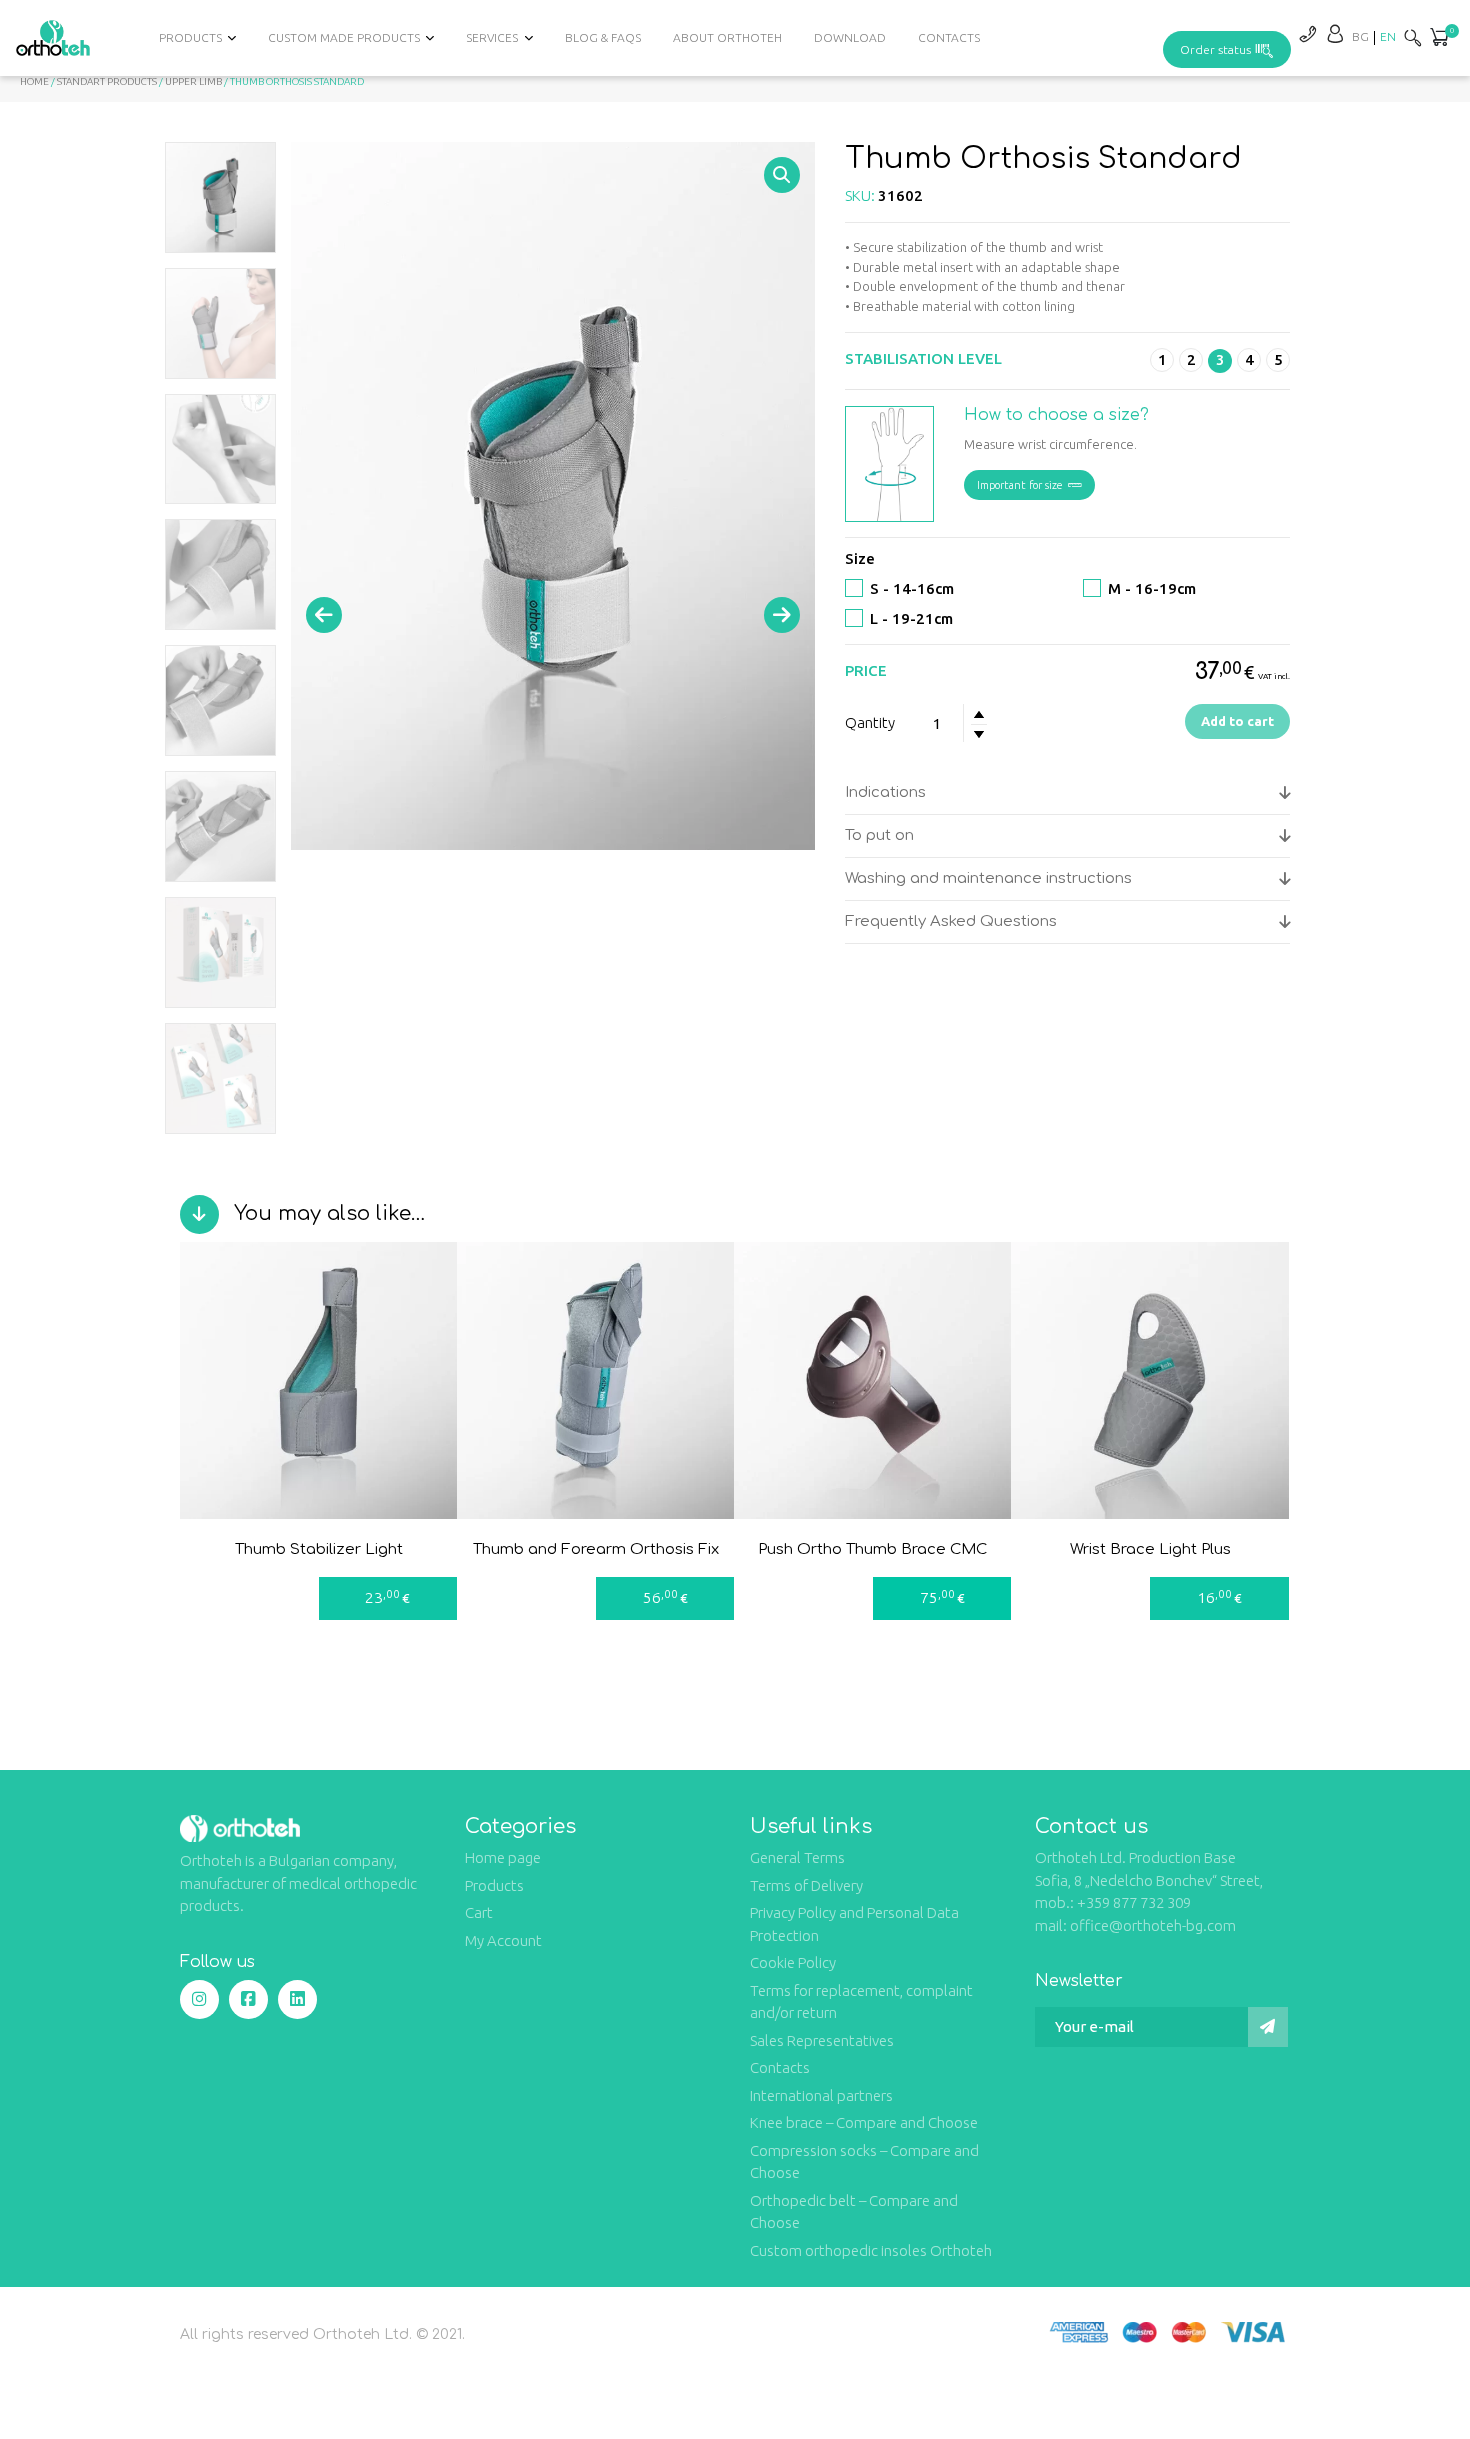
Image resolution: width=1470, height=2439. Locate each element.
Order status (1215, 49)
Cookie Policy (793, 1962)
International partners (821, 2095)
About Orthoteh (727, 37)
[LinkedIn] (297, 1999)
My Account (503, 1940)
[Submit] (1268, 2027)
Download (850, 37)
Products (494, 1885)
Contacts (949, 37)
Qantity (870, 722)
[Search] (1413, 37)
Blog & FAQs (603, 37)
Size (860, 558)
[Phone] (1307, 33)
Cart (479, 1912)
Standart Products (107, 81)
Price (866, 670)
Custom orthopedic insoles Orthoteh (871, 2250)
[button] (1439, 39)
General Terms (797, 1857)
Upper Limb (193, 81)
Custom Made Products (344, 37)
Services (492, 37)
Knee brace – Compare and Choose (864, 2122)
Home (34, 81)
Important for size (1020, 485)
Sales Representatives (822, 2040)
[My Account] (1335, 33)
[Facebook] (248, 1999)
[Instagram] (199, 1999)
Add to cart (1237, 721)
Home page (503, 1857)
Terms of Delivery (806, 1885)
